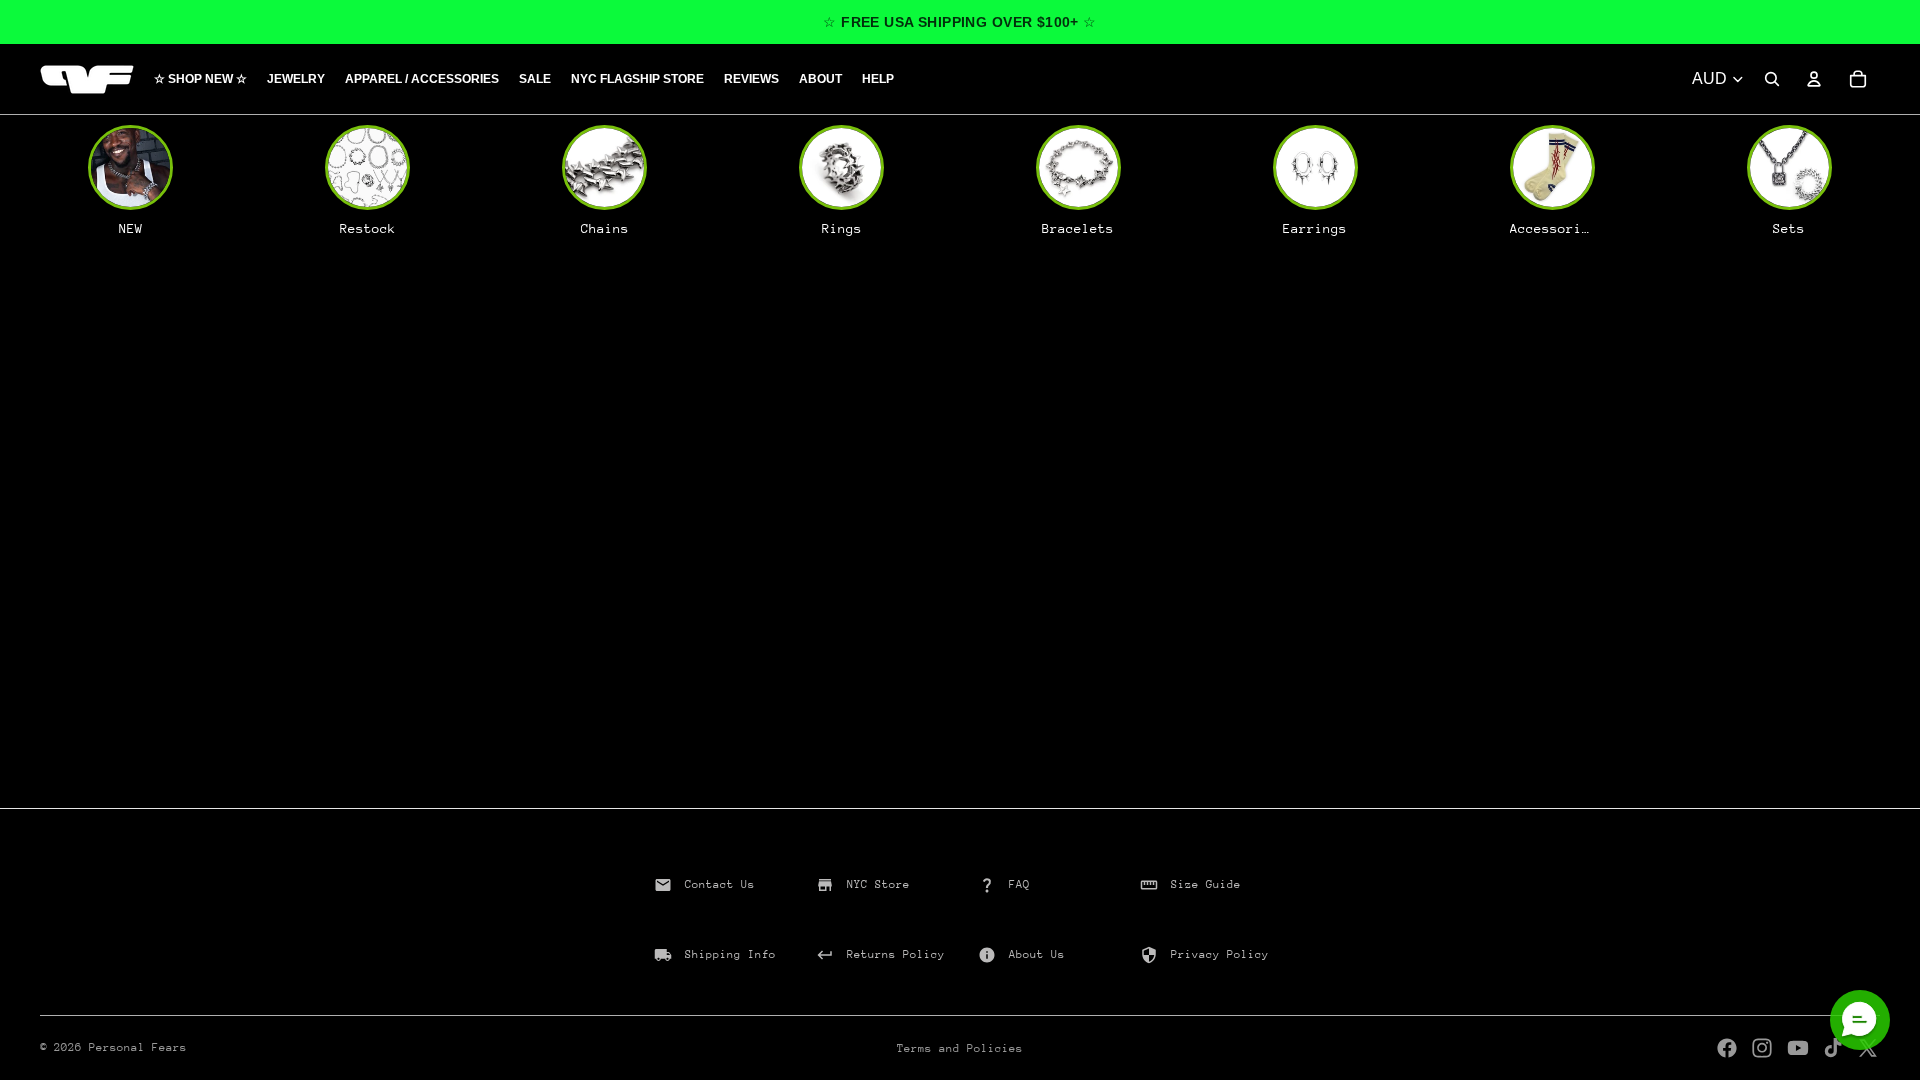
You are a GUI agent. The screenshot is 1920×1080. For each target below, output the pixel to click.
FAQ (1019, 884)
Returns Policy (896, 954)
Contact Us (720, 884)
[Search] (1772, 79)
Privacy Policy (1220, 954)
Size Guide (1206, 884)
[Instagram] (1762, 1048)
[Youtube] (1798, 1048)
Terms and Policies (960, 1048)
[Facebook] (1727, 1048)
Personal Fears (138, 1047)
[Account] (1814, 79)
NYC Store (878, 884)
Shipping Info (730, 954)
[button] (1860, 1020)
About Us (1037, 954)
